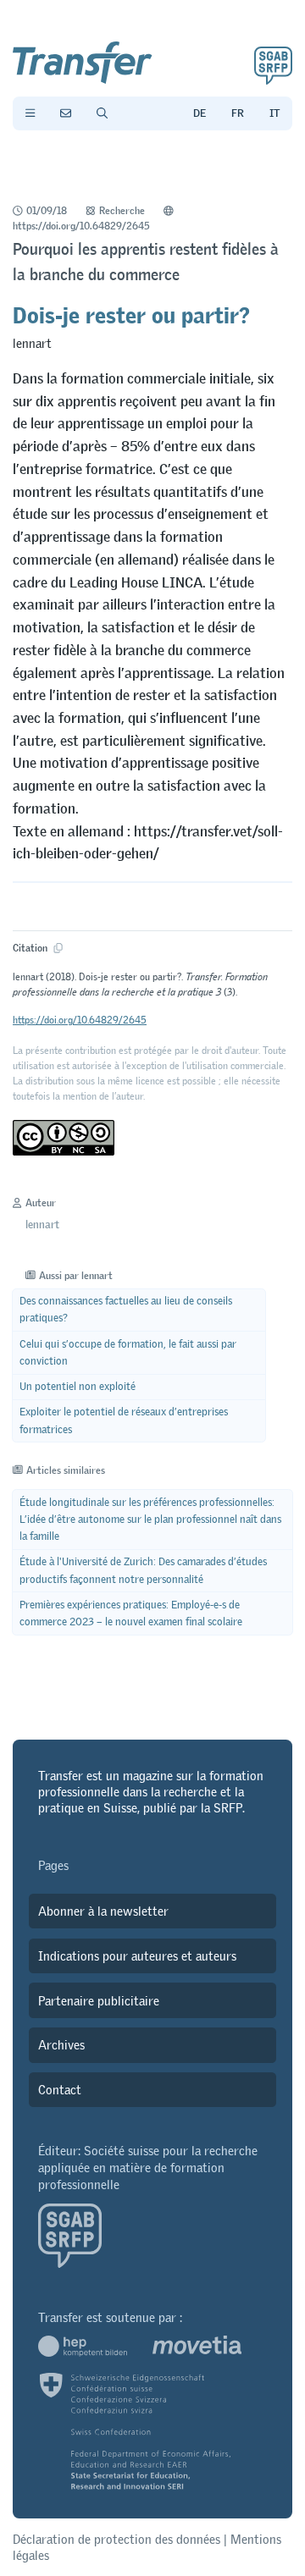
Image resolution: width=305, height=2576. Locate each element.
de (200, 113)
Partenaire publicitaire (99, 2001)
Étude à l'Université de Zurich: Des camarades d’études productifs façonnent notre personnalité (143, 1570)
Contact (60, 2090)
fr (238, 113)
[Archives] (102, 113)
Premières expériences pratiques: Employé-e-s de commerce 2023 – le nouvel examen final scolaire (131, 1613)
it (274, 113)
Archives (61, 2045)
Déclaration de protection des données (116, 2539)
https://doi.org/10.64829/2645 (81, 226)
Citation (31, 949)
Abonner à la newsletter (103, 1911)
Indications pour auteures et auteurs (137, 1956)
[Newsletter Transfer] (66, 113)
